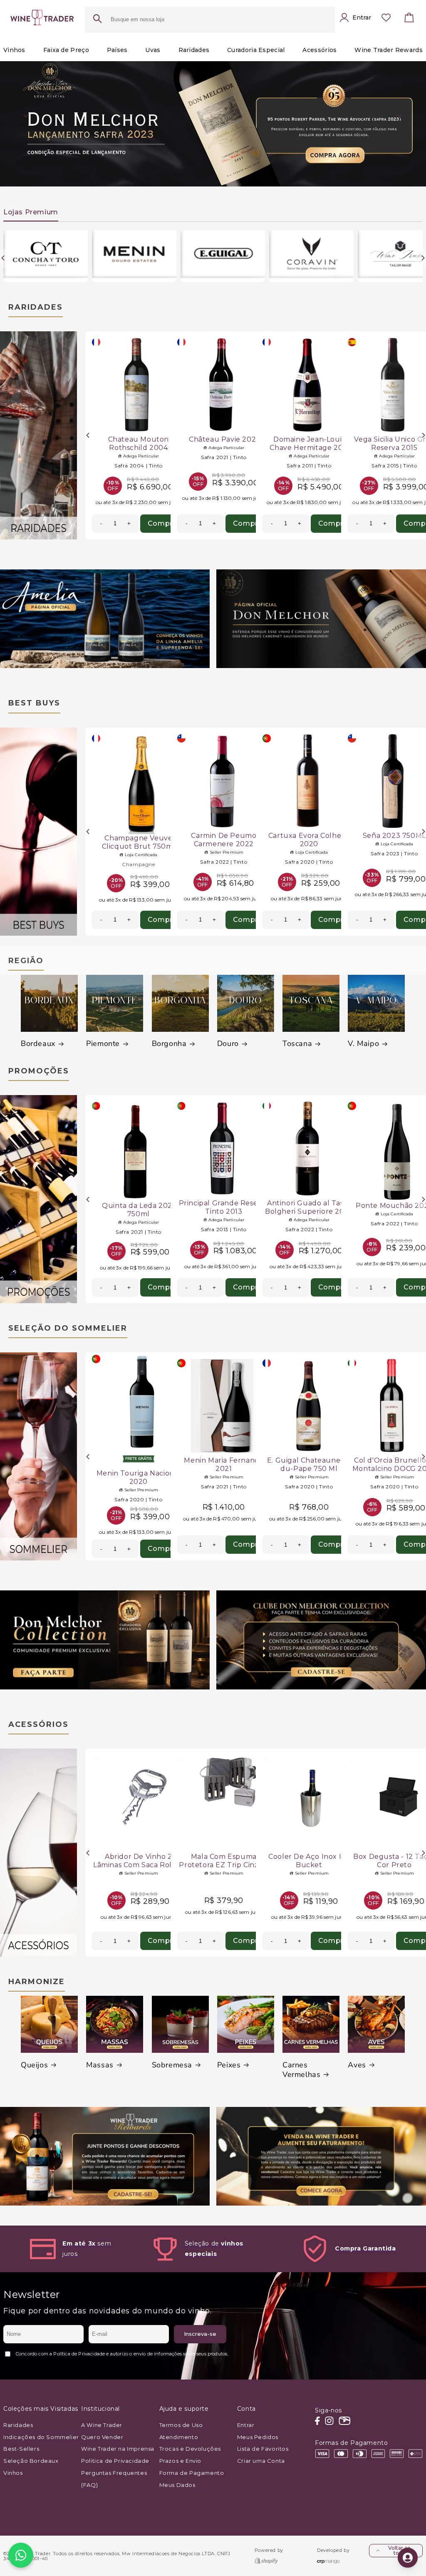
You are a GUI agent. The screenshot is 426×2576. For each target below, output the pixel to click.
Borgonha (169, 1044)
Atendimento (179, 2437)
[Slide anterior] (26, 116)
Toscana (297, 1044)
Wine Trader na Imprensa (118, 2449)
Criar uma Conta (261, 2461)
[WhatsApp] (21, 2555)
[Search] (97, 20)
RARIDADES (36, 307)
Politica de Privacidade (115, 2461)
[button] (409, 20)
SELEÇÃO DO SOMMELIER (68, 1328)
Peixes (229, 2065)
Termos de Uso (181, 2425)
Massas (100, 2065)
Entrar (246, 2425)
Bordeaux (38, 1044)
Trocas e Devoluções (190, 2449)
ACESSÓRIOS (38, 1724)
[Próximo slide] (400, 116)
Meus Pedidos (258, 2437)
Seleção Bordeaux (31, 2461)
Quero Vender (102, 2437)
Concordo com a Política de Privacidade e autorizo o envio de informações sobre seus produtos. (122, 2354)
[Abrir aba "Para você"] (408, 2558)
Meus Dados (177, 2485)
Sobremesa (172, 2065)
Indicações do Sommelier (41, 2437)
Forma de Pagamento (192, 2473)
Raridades (18, 2425)
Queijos (34, 2065)
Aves (357, 2065)
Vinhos (13, 2473)
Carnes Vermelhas (301, 2070)
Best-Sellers (21, 2449)
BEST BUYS (34, 703)
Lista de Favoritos (263, 2449)
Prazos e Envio (180, 2461)
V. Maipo (363, 1044)
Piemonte (103, 1044)
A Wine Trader (102, 2425)
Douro (228, 1044)
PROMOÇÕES (39, 1071)
